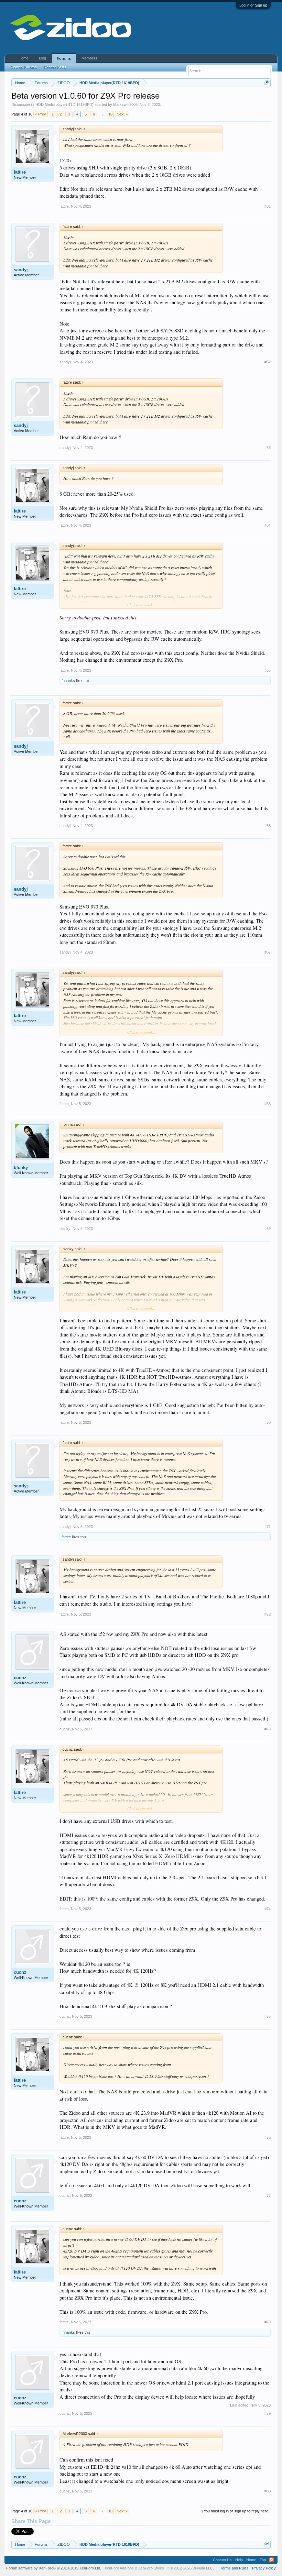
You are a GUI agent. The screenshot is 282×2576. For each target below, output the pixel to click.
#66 (268, 826)
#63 (268, 448)
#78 (268, 2322)
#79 (268, 2413)
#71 (268, 1527)
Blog (42, 58)
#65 (268, 670)
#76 (268, 2137)
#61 (268, 206)
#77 (268, 2195)
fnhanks (68, 681)
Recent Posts (55, 67)
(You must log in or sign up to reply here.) (236, 2511)
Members (89, 58)
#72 (268, 1614)
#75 (268, 2016)
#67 (268, 952)
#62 (268, 362)
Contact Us (222, 2560)
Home (24, 58)
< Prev (41, 114)
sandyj (21, 270)
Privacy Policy (264, 2568)
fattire (20, 172)
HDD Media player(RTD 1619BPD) (64, 104)
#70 (268, 1422)
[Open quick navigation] (266, 83)
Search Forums (24, 67)
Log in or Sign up (253, 5)
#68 (268, 1104)
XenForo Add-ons (119, 2568)
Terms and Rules (234, 2568)
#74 (268, 1909)
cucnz (20, 1678)
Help (239, 2560)
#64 (268, 525)
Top (263, 2560)
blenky (21, 1168)
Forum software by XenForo (54, 2568)
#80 (268, 2491)
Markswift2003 (125, 104)
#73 (268, 1729)
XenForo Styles (151, 2568)
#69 (268, 1229)
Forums (64, 58)
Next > (122, 114)
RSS (272, 2560)
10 (110, 114)
